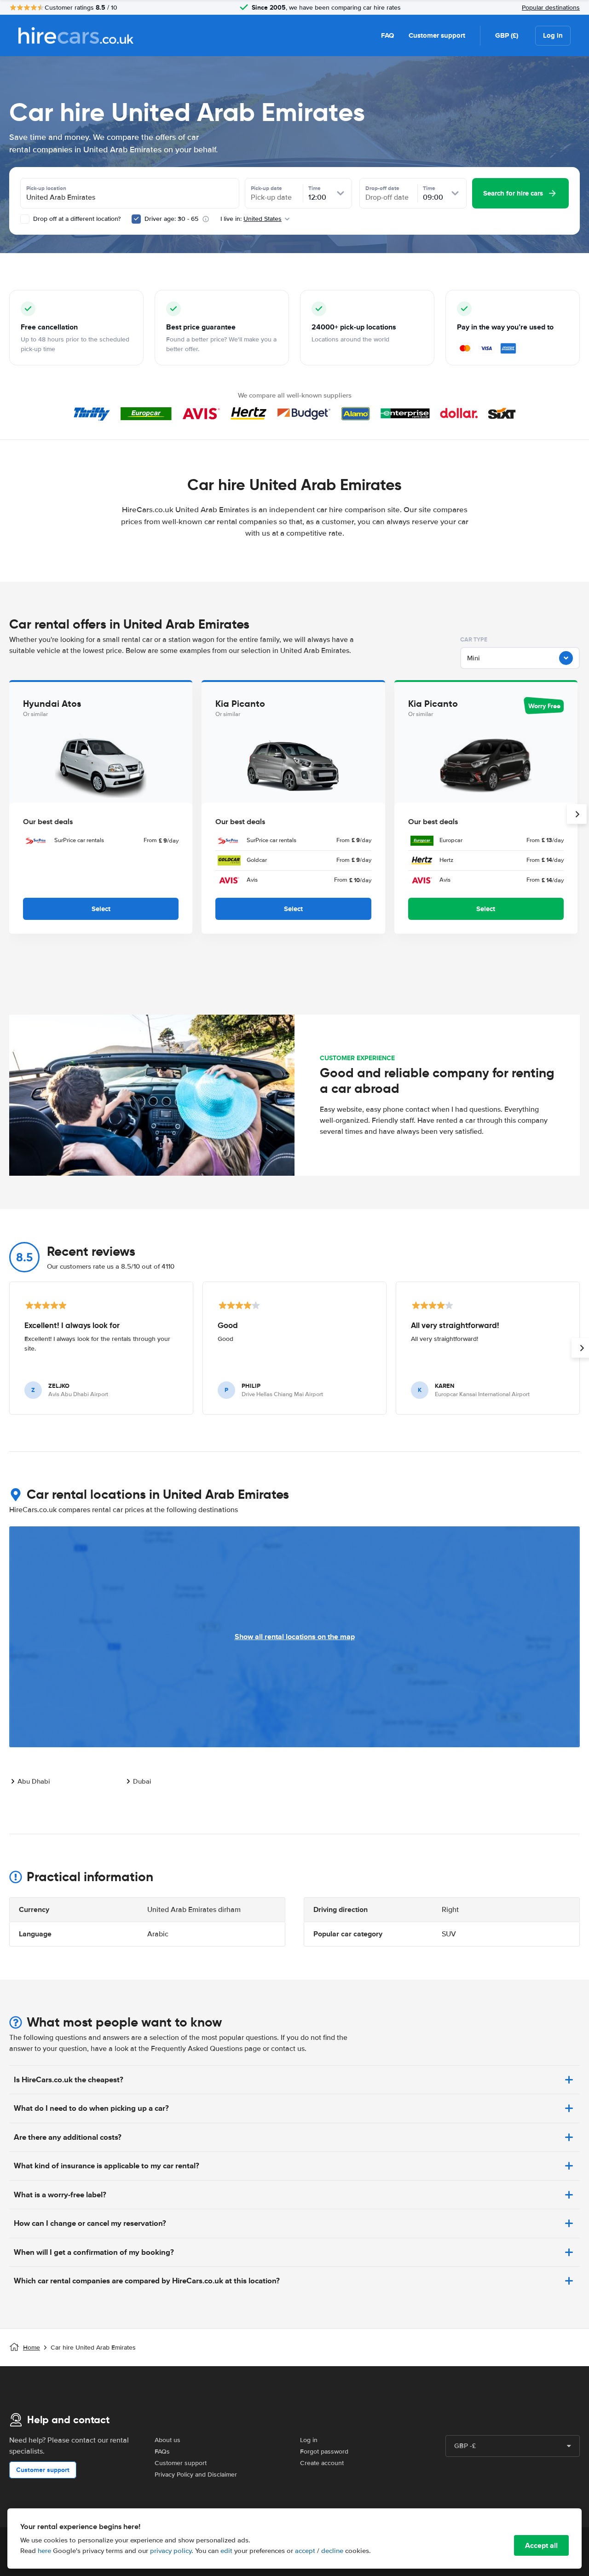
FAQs (162, 2452)
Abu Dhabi (34, 1781)
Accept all (541, 2545)
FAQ (387, 35)
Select (101, 909)
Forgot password (324, 2452)
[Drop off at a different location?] (25, 219)
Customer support (437, 35)
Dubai (142, 1781)
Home (32, 2348)
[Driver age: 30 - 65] (136, 219)
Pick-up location (46, 188)
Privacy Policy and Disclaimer (196, 2475)
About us (167, 2440)
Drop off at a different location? (76, 219)
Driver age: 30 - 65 (171, 219)
